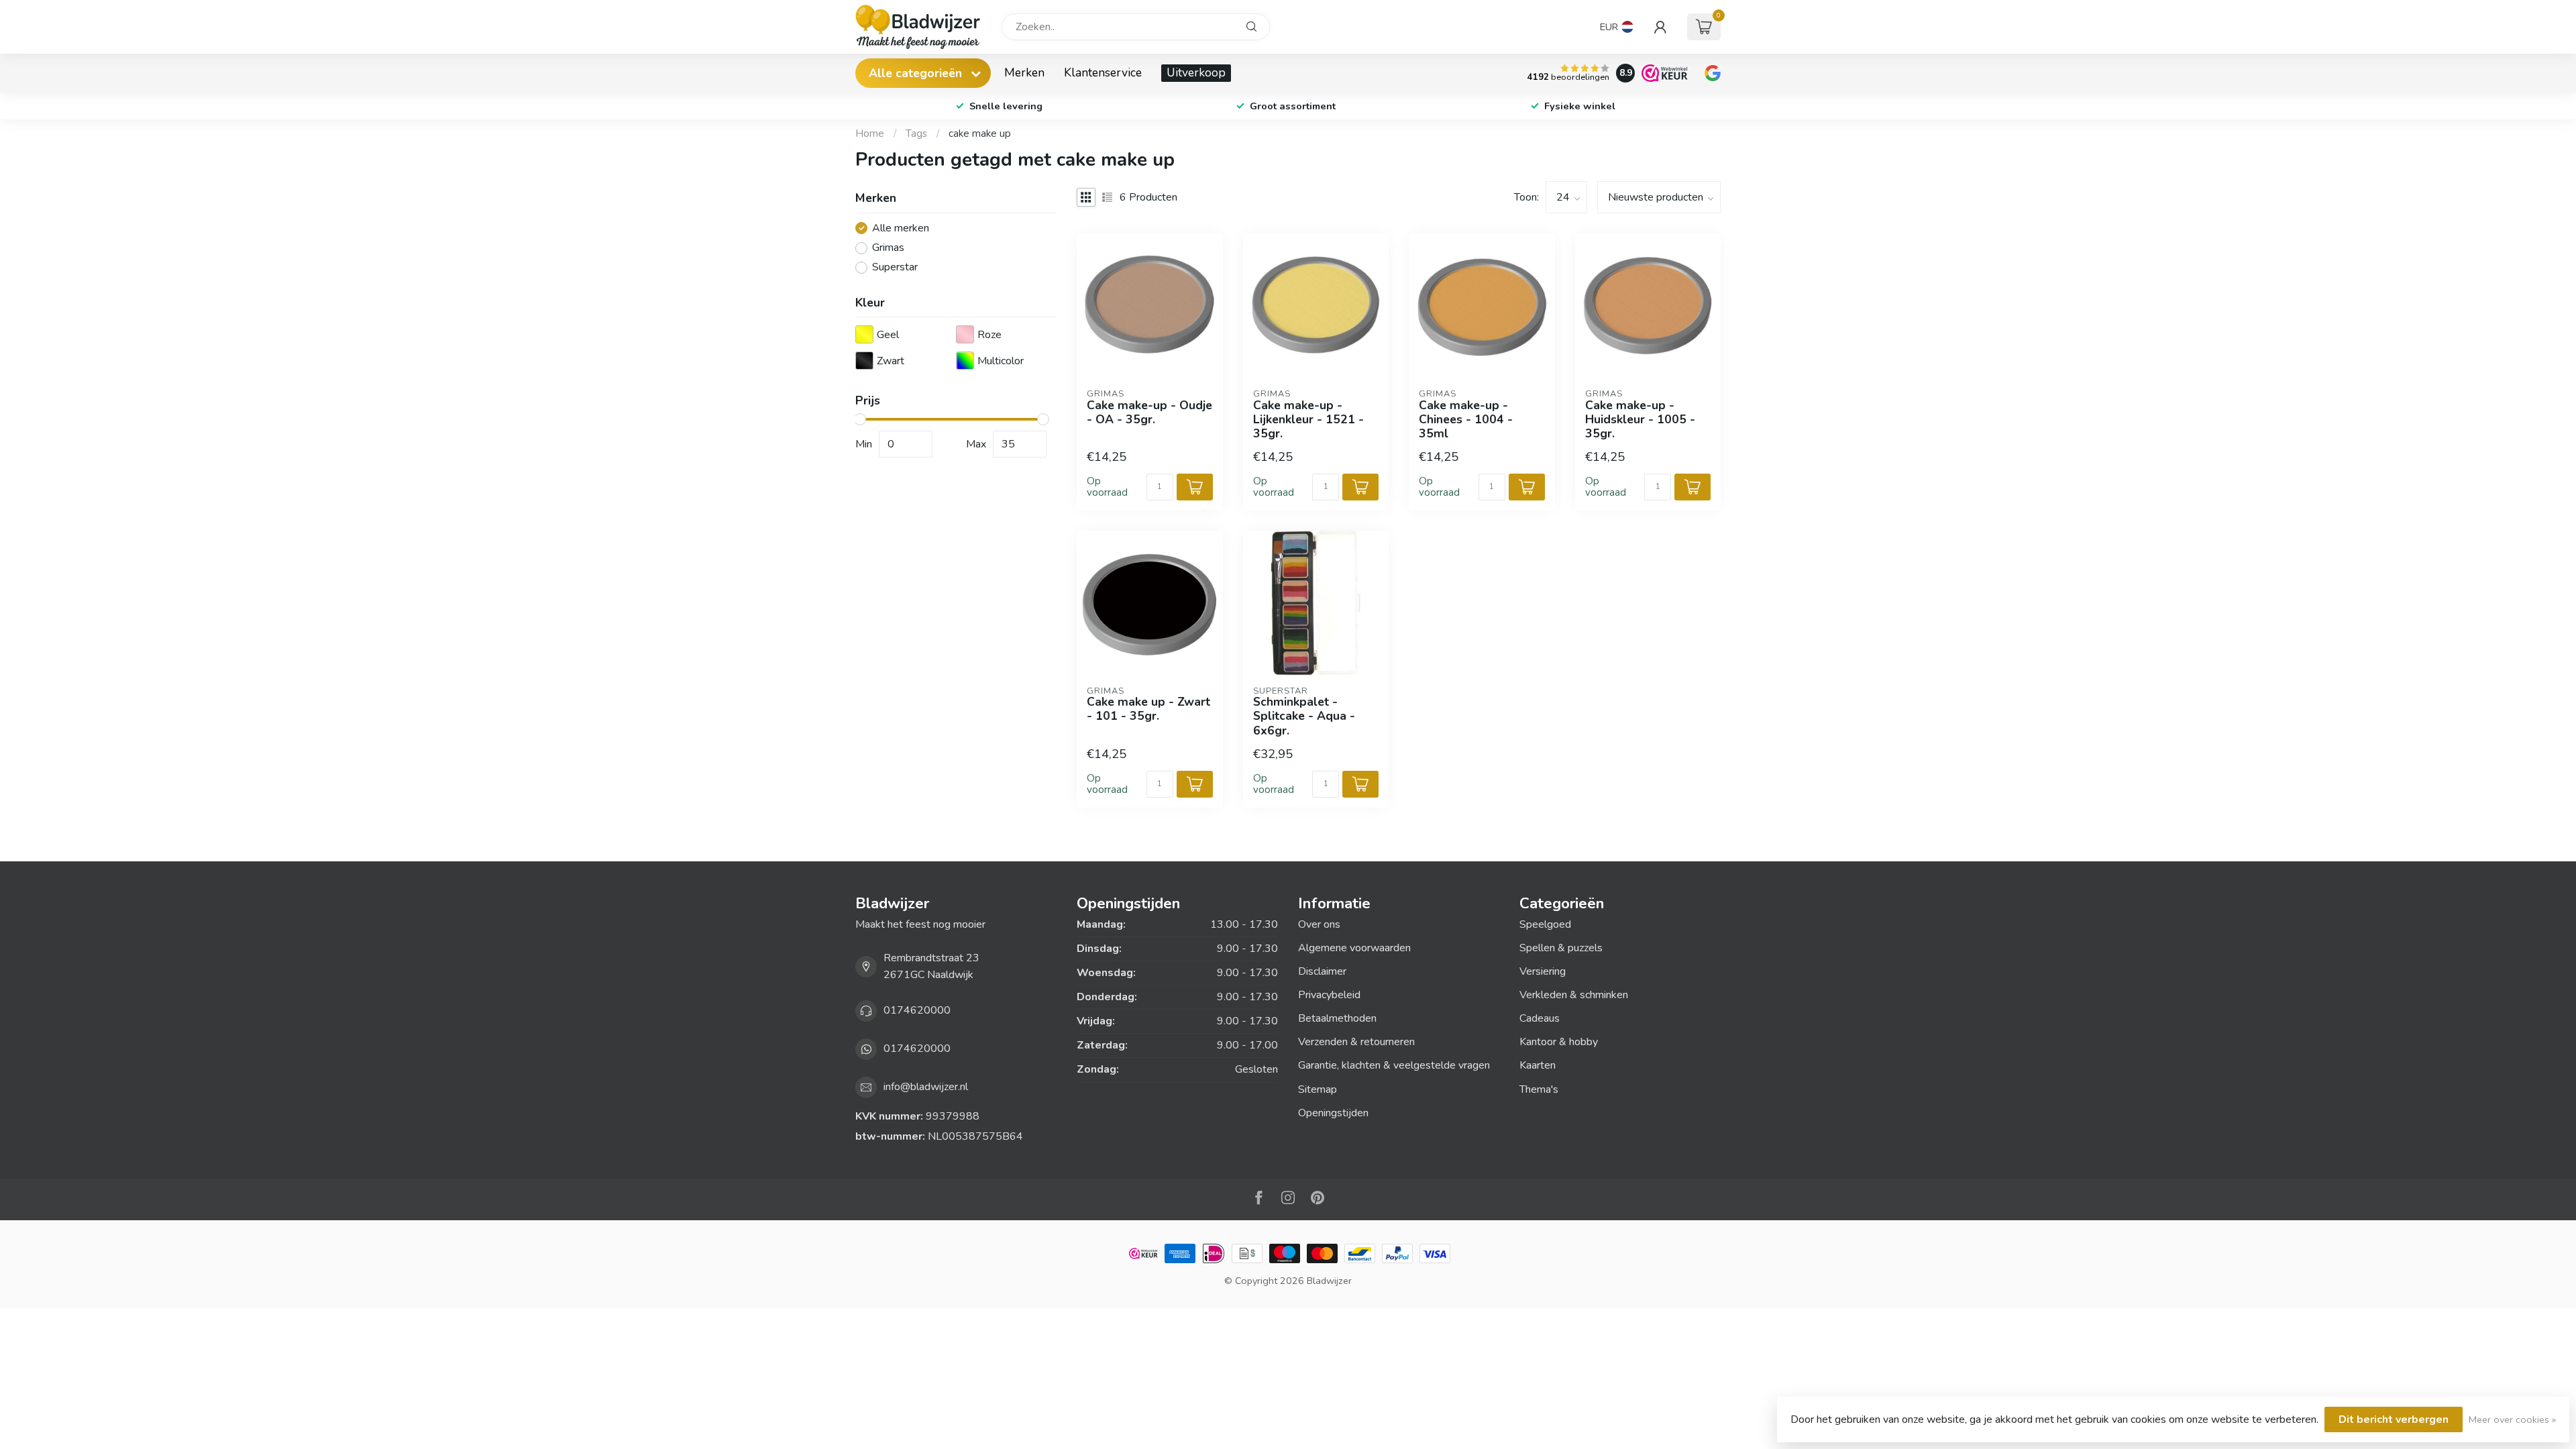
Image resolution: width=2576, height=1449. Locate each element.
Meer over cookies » (2512, 1419)
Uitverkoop (1196, 72)
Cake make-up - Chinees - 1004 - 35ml (1466, 420)
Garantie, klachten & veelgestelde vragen (1394, 1065)
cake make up (980, 133)
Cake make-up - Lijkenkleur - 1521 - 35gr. (1308, 420)
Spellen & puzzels (1561, 948)
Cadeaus (1540, 1018)
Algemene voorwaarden (1354, 948)
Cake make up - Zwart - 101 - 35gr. (1148, 709)
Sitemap (1318, 1089)
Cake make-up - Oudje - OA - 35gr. (1149, 413)
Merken (1024, 72)
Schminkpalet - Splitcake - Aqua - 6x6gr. (1304, 716)
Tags (916, 133)
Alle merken (901, 229)
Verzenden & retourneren (1356, 1042)
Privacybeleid (1329, 995)
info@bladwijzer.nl (926, 1087)
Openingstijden (1333, 1113)
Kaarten (1538, 1065)
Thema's (1539, 1089)
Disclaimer (1322, 971)
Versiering (1543, 971)
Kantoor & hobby (1559, 1042)
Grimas (888, 248)
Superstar (895, 268)
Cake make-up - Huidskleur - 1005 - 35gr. (1640, 420)
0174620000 (917, 1010)
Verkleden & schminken (1574, 995)
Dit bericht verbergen (2394, 1419)
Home (870, 133)
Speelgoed (1545, 924)
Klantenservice (1103, 72)
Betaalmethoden (1337, 1018)
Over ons (1319, 924)
